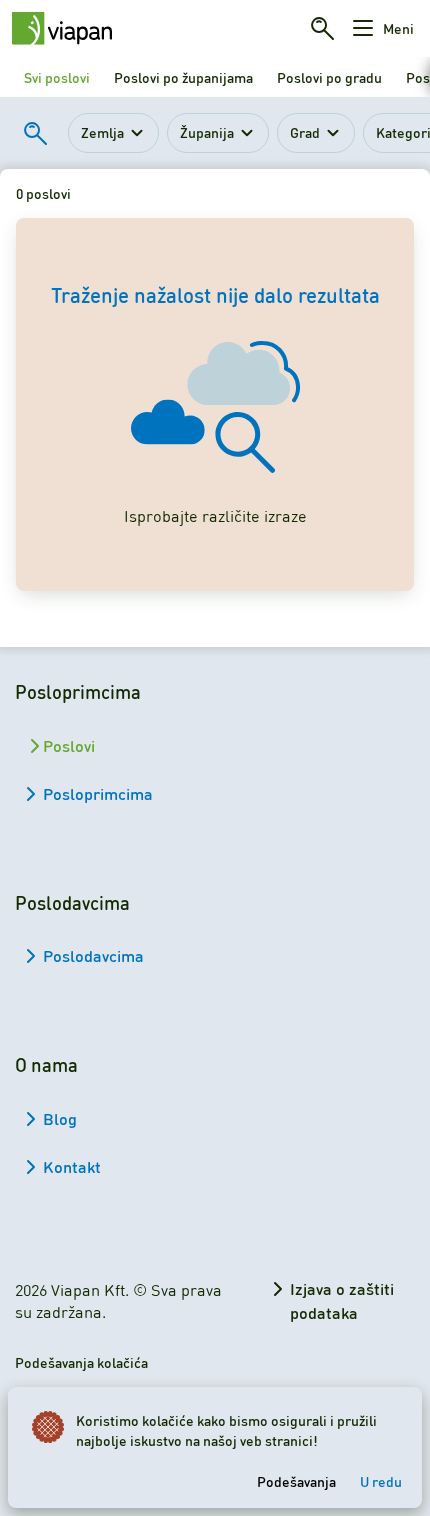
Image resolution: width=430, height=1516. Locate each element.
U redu (381, 1481)
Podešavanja (296, 1481)
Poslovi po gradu (329, 77)
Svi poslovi (57, 77)
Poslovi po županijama (183, 77)
